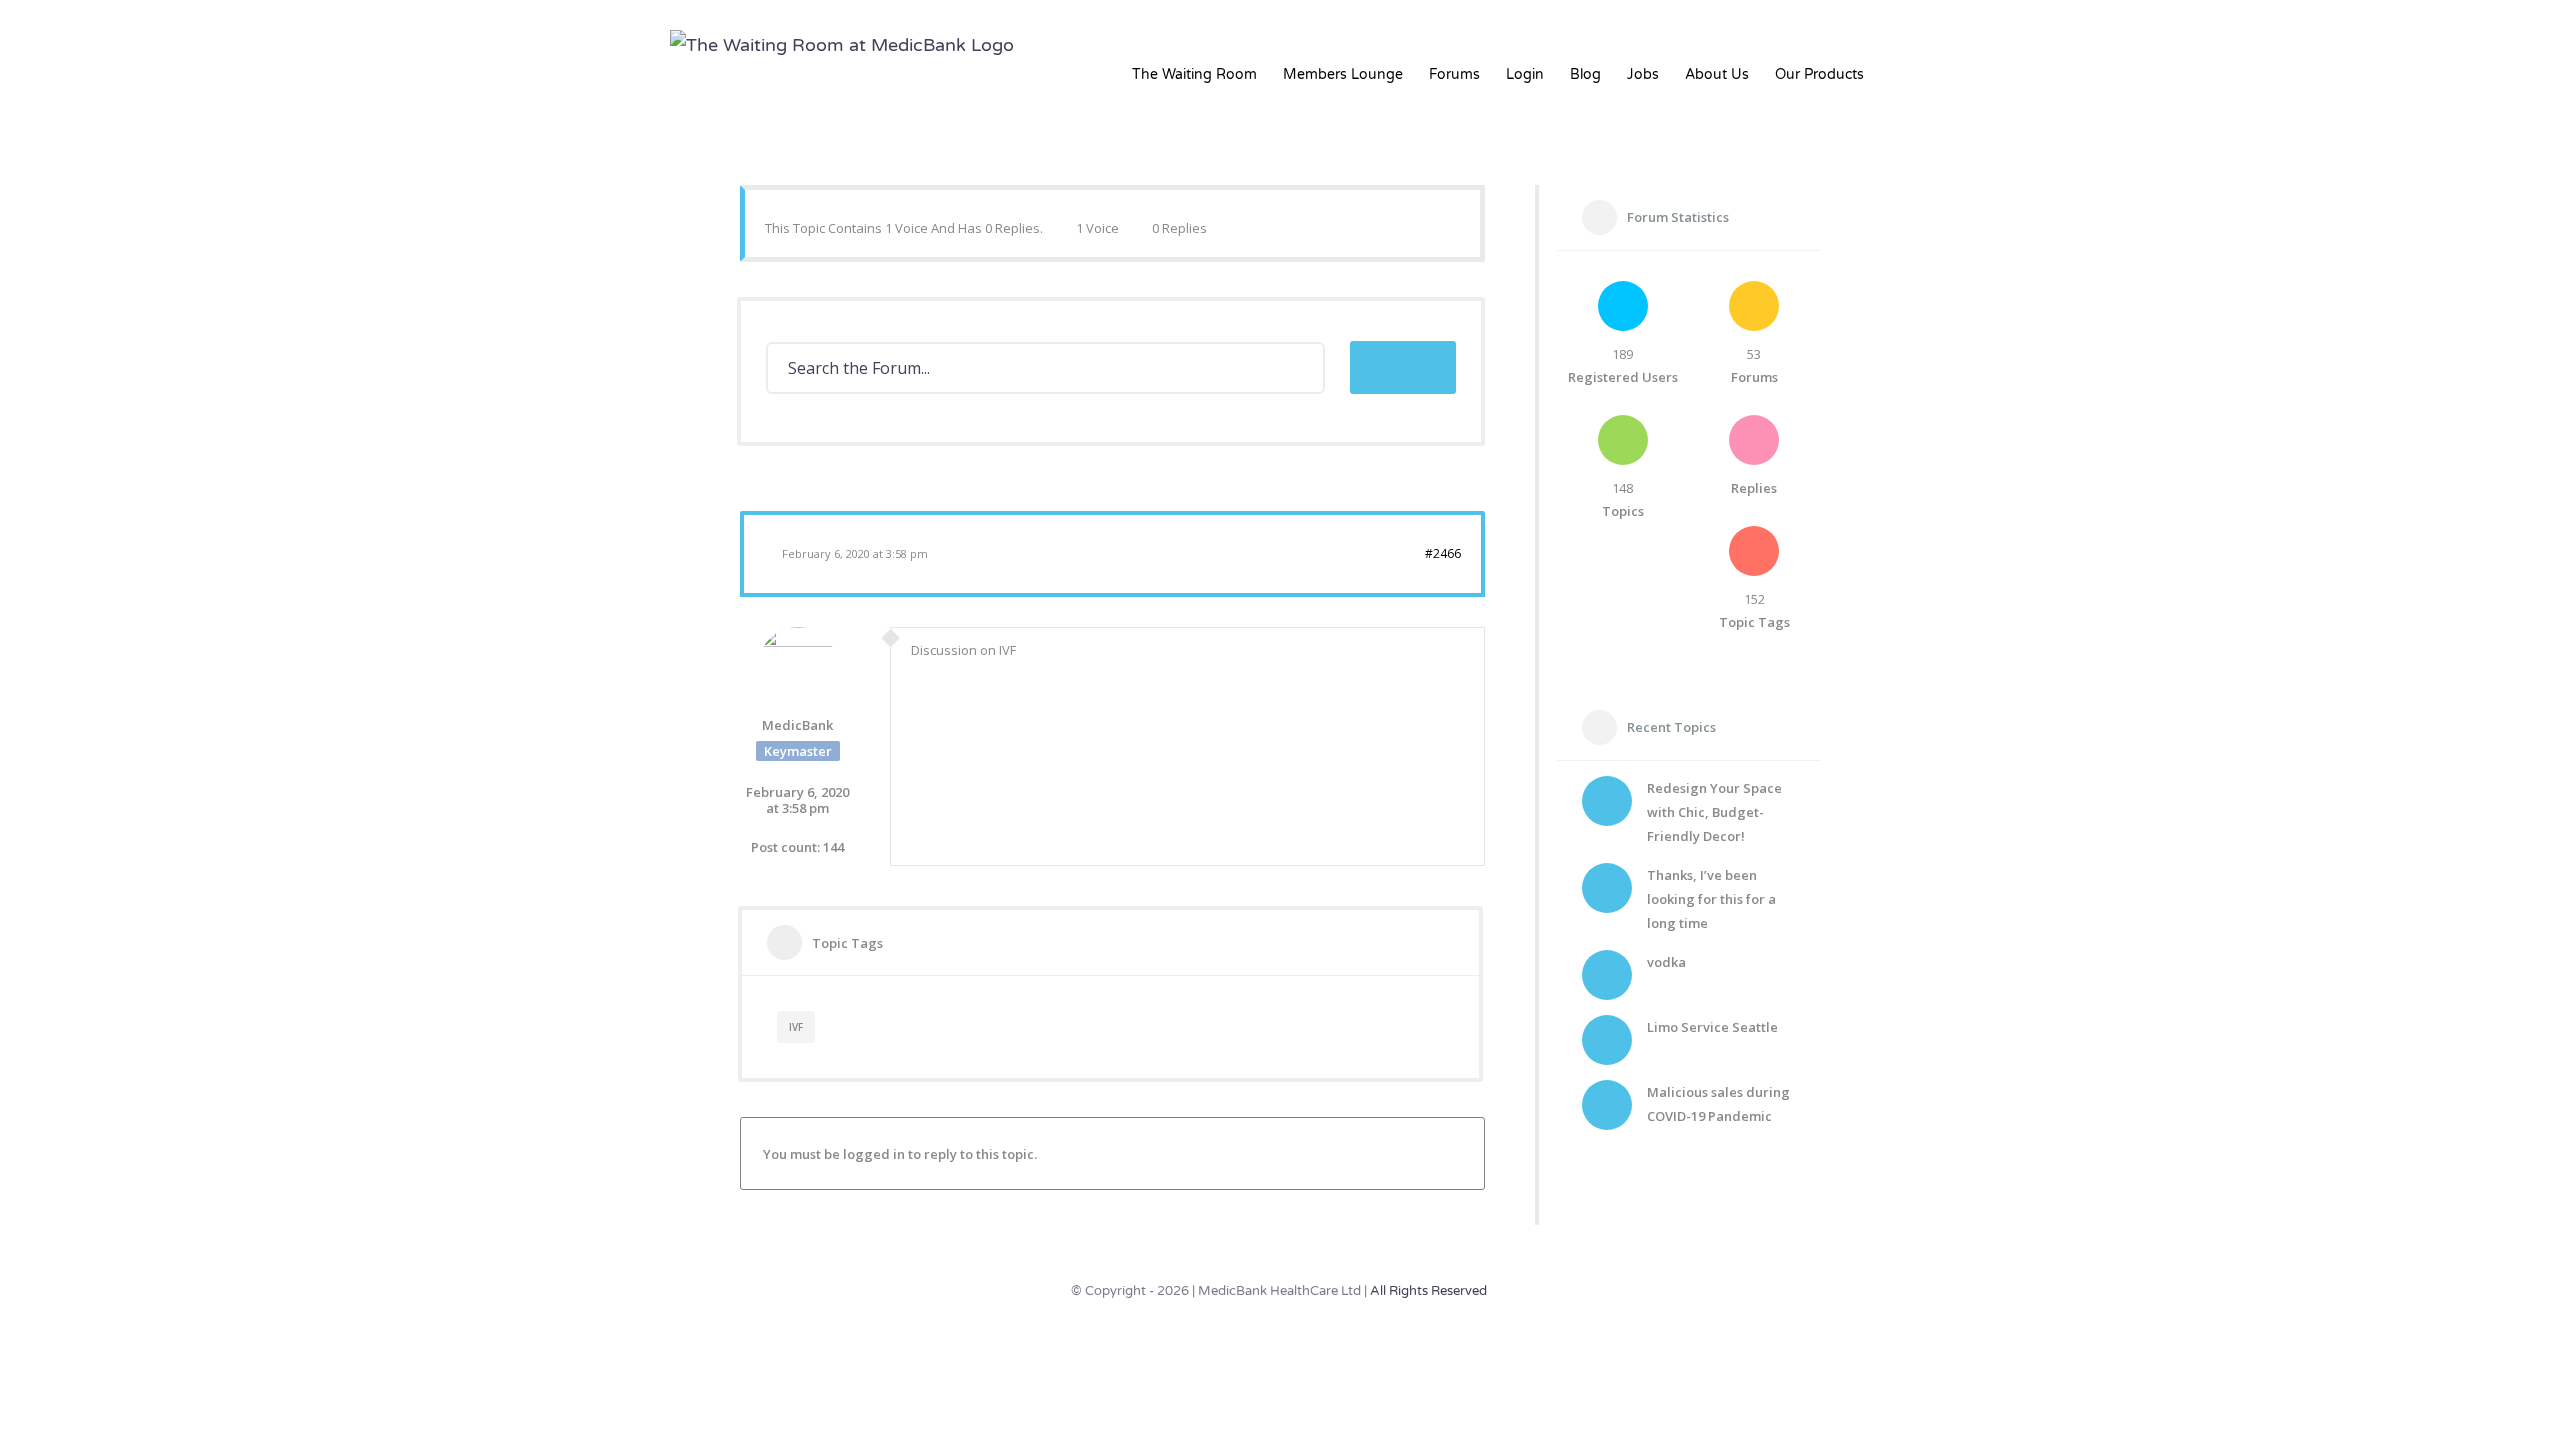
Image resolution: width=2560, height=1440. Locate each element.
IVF (796, 1027)
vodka (1666, 962)
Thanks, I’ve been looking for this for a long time (1711, 899)
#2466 (1443, 553)
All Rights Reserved (1428, 1291)
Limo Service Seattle (1712, 1027)
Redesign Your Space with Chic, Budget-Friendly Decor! (1714, 812)
